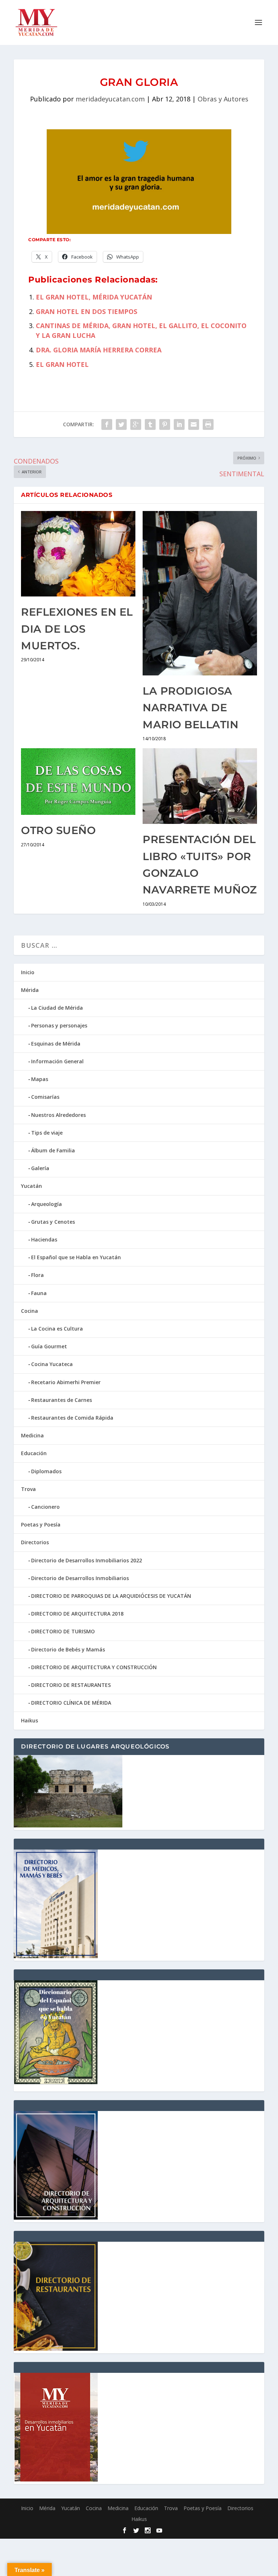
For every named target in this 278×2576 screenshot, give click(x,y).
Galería (40, 1168)
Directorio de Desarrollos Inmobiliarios (80, 1578)
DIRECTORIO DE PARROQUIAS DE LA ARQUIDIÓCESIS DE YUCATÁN (111, 1596)
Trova (28, 1489)
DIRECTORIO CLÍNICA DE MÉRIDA (71, 1703)
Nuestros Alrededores (58, 1115)
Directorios (35, 1542)
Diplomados (46, 1471)
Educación (34, 1453)
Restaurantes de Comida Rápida (72, 1418)
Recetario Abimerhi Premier (66, 1382)
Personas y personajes (59, 1025)
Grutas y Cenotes (53, 1222)
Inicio (28, 972)
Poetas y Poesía (41, 1524)
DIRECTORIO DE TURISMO (63, 1631)
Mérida (30, 990)
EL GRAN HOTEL (62, 364)
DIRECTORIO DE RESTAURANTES (71, 1685)
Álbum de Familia (53, 1150)
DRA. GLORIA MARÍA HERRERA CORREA (99, 350)
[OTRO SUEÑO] (78, 782)
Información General (57, 1061)
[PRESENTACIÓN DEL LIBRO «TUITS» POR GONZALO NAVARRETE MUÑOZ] (200, 786)
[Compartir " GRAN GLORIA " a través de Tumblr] (150, 424)
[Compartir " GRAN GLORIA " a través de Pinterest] (165, 424)
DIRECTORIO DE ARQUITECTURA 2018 (77, 1614)
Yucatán (31, 1186)
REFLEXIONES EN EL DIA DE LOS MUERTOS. (77, 629)
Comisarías (45, 1097)
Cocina (30, 1311)
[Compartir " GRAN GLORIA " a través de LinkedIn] (179, 424)
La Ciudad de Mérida (57, 1008)
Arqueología (47, 1204)
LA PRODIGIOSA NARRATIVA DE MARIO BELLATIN (190, 708)
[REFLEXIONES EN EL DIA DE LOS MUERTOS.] (78, 554)
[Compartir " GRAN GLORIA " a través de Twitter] (121, 424)
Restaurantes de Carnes (62, 1400)
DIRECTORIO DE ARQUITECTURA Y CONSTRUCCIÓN (94, 1667)
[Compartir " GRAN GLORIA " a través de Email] (194, 424)
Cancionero (45, 1507)
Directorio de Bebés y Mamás (68, 1649)
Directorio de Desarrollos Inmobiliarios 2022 (87, 1560)
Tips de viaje (47, 1133)
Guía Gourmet (49, 1346)
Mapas (40, 1079)
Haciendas (44, 1239)
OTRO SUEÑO (58, 830)
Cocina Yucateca (52, 1364)
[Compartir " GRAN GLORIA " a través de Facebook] (107, 424)
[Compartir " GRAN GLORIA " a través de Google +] (136, 424)
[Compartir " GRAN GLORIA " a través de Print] (208, 424)
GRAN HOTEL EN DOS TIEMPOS (87, 311)
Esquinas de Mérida (56, 1044)
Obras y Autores (223, 99)
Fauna (39, 1293)
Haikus (30, 1720)
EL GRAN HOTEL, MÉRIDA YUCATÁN (94, 297)
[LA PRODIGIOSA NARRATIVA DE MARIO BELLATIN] (200, 593)
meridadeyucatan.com (110, 99)
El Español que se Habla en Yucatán (76, 1257)
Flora (37, 1275)
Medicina (32, 1435)
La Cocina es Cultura (57, 1329)
